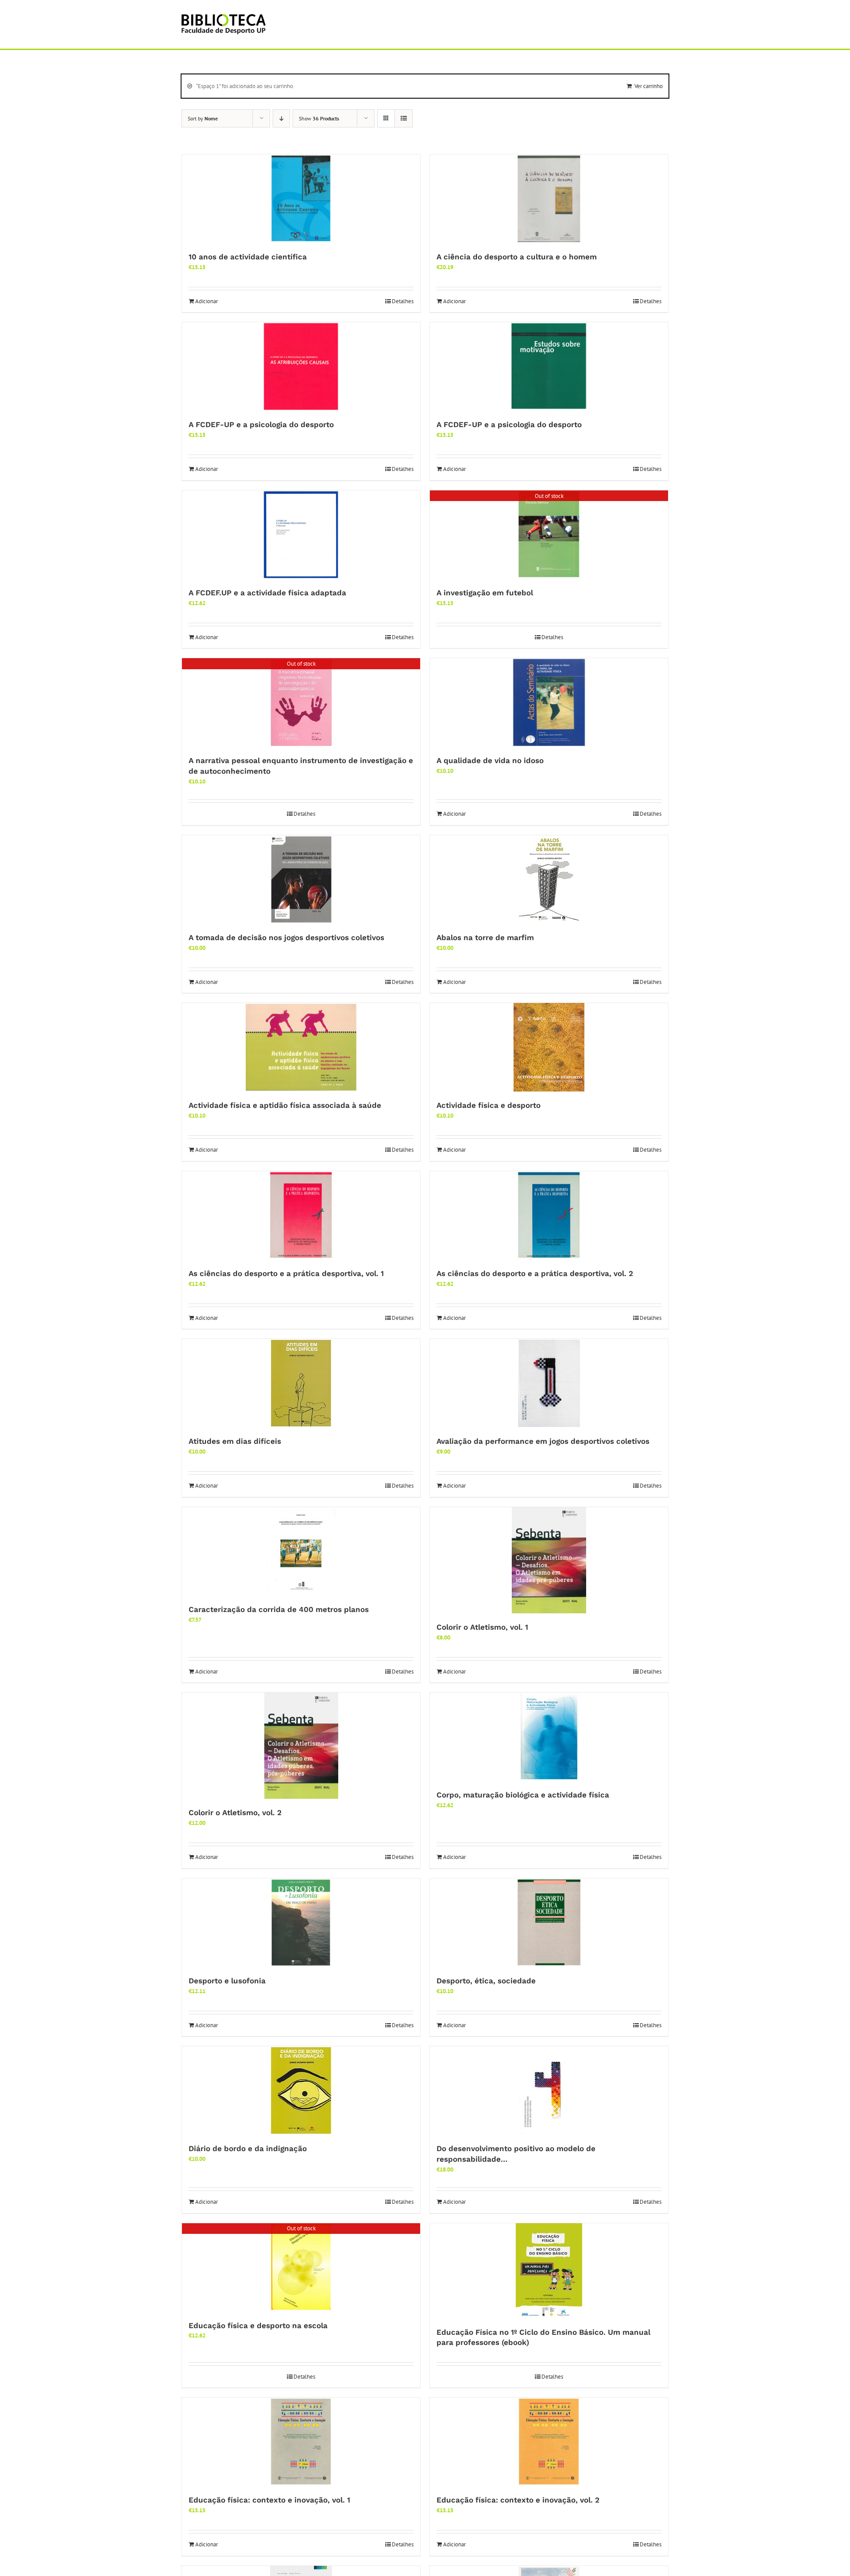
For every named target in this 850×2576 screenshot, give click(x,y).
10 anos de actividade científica (248, 257)
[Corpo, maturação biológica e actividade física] (549, 1737)
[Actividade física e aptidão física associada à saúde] (301, 1047)
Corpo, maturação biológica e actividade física (523, 1795)
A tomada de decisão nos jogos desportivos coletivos (286, 937)
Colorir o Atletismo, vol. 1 (482, 1627)
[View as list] (404, 118)
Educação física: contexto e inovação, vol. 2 (518, 2500)
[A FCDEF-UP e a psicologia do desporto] (301, 366)
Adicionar (207, 301)
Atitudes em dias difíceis (235, 1441)
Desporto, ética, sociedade (486, 1981)
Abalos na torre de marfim (485, 937)
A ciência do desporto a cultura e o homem (517, 257)
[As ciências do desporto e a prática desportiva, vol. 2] (549, 1215)
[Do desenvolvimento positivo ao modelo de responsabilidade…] (549, 2090)
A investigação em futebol (485, 593)
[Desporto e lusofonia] (301, 1923)
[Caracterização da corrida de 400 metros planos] (301, 1551)
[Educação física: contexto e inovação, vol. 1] (301, 2442)
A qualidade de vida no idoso (490, 760)
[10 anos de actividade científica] (301, 199)
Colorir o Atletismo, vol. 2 (235, 1812)
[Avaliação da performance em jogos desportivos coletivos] (549, 1383)
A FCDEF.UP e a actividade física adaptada (267, 593)
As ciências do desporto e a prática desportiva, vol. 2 (535, 1273)
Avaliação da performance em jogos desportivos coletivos (543, 1441)
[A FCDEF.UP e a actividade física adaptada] (301, 535)
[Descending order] (281, 118)
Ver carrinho (649, 86)
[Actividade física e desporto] (549, 1047)
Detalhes (403, 301)
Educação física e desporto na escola (258, 2325)
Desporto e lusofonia (227, 1981)
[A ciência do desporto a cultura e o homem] (549, 199)
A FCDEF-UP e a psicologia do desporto (261, 424)
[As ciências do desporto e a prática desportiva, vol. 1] (301, 1215)
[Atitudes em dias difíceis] (301, 1383)
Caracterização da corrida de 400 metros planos (279, 1609)
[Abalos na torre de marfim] (549, 879)
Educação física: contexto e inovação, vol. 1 (269, 2500)
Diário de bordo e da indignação (248, 2148)
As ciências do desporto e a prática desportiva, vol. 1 (286, 1273)
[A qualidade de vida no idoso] (549, 702)
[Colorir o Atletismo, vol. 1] (549, 1560)
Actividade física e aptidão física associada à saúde (285, 1105)
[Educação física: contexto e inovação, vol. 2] (549, 2442)
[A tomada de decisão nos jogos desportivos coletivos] (301, 879)
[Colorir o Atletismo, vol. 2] (301, 1746)
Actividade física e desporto (489, 1105)
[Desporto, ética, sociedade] (549, 1923)
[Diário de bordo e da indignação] (301, 2090)
